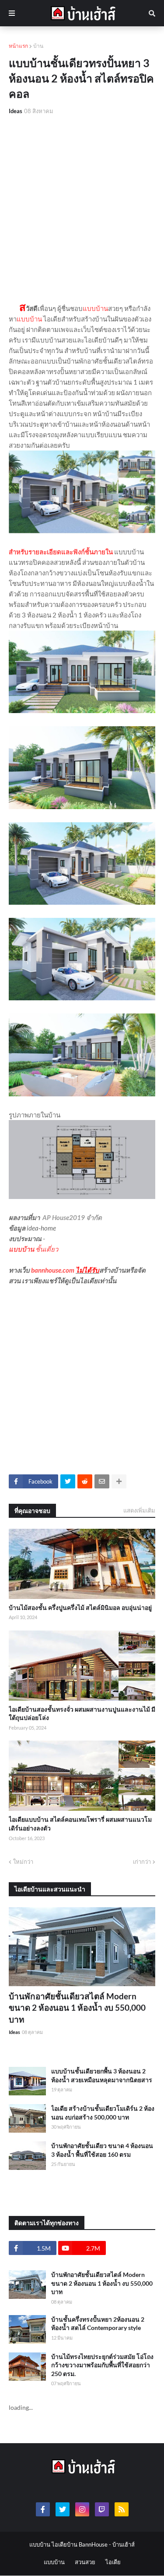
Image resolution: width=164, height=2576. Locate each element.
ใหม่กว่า (23, 1862)
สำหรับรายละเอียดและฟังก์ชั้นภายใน (61, 552)
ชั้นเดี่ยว (47, 1249)
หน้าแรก (18, 46)
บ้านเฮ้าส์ (124, 2544)
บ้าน (38, 46)
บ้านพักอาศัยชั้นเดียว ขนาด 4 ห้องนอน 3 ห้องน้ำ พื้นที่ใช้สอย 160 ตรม (102, 2150)
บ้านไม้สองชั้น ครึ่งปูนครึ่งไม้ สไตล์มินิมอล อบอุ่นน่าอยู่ (80, 1607)
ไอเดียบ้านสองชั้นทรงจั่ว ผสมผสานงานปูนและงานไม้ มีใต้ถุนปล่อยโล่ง (82, 1714)
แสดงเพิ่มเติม (139, 1510)
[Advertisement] (82, 209)
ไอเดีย (113, 2562)
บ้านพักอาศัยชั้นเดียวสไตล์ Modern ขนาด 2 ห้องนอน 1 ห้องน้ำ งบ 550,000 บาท (77, 2008)
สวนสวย (85, 2562)
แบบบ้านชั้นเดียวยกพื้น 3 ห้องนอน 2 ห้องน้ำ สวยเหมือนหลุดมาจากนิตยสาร (102, 2075)
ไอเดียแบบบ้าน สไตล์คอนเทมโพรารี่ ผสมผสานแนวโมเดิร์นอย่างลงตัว (80, 1824)
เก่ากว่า (142, 1862)
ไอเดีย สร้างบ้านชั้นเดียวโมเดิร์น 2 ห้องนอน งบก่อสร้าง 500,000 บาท (103, 2113)
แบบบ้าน (95, 308)
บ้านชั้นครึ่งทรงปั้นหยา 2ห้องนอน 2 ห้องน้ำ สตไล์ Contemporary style (98, 2324)
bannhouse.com (53, 1270)
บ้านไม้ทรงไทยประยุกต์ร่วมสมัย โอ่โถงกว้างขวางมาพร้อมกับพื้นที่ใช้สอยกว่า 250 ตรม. (102, 2365)
